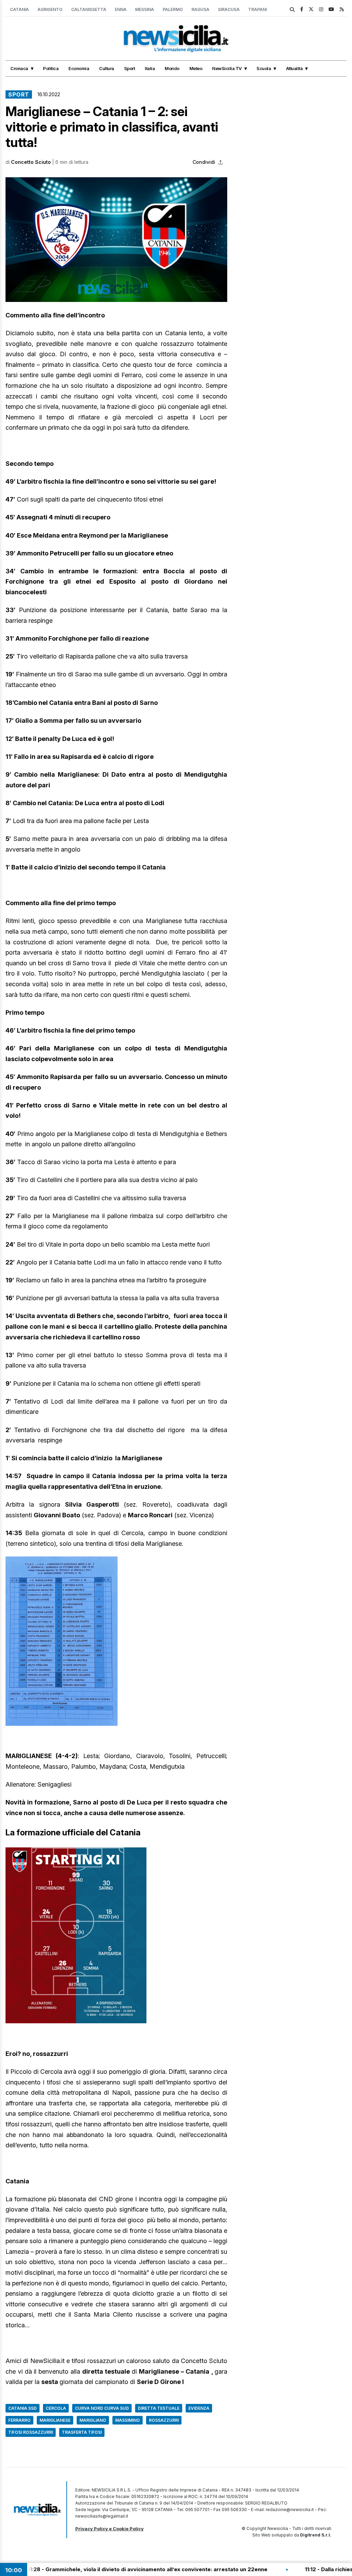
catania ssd (23, 2408)
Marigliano (93, 2420)
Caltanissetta (89, 9)
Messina (145, 9)
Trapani (257, 9)
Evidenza (199, 2408)
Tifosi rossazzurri (31, 2432)
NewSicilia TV (227, 68)
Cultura (107, 68)
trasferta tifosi (82, 2432)
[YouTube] (331, 9)
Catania (19, 9)
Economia (79, 68)
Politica (51, 68)
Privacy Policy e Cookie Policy (109, 2529)
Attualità (294, 68)
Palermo (173, 9)
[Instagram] (321, 9)
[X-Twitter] (311, 9)
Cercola (56, 2408)
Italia (150, 68)
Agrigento (50, 9)
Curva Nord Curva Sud (102, 2408)
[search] (292, 10)
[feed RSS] (342, 9)
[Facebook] (302, 9)
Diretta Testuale (159, 2408)
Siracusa (229, 9)
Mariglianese (55, 2420)
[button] (116, 240)
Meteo (196, 68)
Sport (130, 68)
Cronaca (19, 68)
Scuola (264, 68)
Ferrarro (19, 2420)
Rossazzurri (164, 2420)
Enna (121, 9)
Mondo (172, 68)
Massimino (128, 2420)
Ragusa (200, 9)
